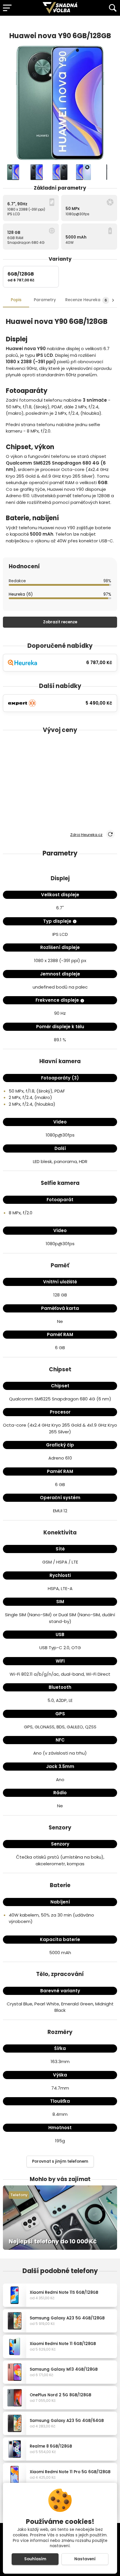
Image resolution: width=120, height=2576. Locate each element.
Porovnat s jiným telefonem (60, 2161)
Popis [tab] (16, 300)
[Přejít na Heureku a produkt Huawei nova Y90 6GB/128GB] (102, 24)
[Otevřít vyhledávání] (113, 8)
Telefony (19, 2195)
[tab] (87, 300)
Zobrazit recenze (60, 622)
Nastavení (85, 2559)
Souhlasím (35, 2559)
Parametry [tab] (45, 300)
